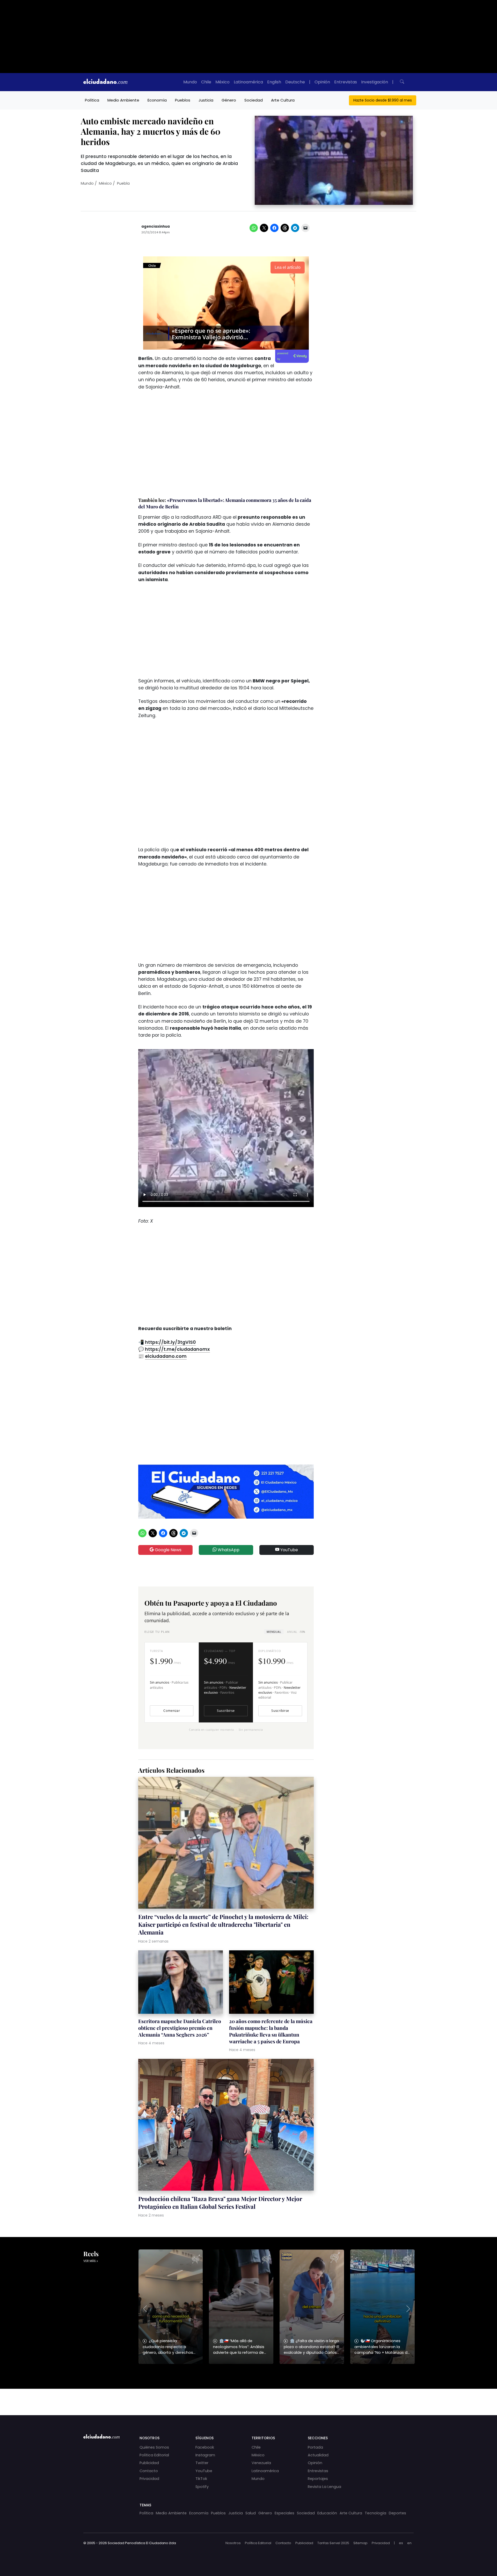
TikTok (201, 2479)
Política (92, 100)
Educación (327, 2513)
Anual (296, 1632)
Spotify (202, 2487)
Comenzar (172, 1711)
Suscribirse (226, 1711)
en (409, 2543)
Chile (206, 82)
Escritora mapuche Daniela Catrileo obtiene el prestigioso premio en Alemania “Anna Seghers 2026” (180, 2028)
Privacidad (149, 2479)
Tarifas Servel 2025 (333, 2543)
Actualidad (318, 2455)
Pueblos (183, 100)
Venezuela (261, 2463)
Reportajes (318, 2479)
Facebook (205, 2447)
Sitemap (360, 2543)
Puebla (123, 183)
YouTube (289, 1550)
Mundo (190, 82)
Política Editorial (154, 2455)
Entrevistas (346, 82)
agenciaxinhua (156, 226)
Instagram (205, 2455)
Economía (157, 100)
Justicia (206, 100)
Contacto (149, 2471)
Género (229, 100)
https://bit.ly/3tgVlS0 (170, 1342)
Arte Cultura (283, 100)
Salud (251, 2513)
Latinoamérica (248, 82)
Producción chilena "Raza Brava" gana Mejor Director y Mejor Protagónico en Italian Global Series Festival (220, 2203)
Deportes (397, 2513)
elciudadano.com (166, 1356)
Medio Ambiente (123, 100)
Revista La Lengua (324, 2487)
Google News (168, 1550)
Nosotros (233, 2543)
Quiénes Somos (154, 2447)
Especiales (284, 2513)
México (222, 82)
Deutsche (295, 82)
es (401, 2543)
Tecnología (375, 2513)
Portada (315, 2447)
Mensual (274, 1632)
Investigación (375, 82)
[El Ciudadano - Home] (105, 82)
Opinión (322, 82)
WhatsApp (228, 1550)
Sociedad (254, 100)
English (274, 82)
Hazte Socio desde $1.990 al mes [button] (383, 100)
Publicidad (149, 2463)
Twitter (202, 2463)
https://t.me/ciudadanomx (177, 1349)
